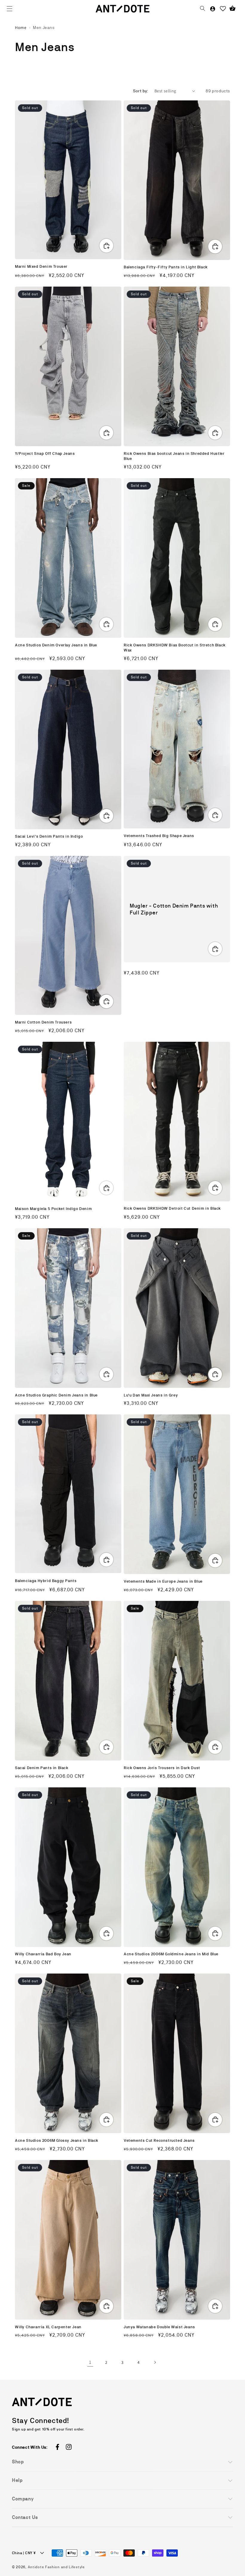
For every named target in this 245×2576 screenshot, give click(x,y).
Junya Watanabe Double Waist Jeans (159, 2327)
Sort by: (141, 91)
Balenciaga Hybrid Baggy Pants (46, 1581)
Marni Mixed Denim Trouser (41, 266)
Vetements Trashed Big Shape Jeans (159, 836)
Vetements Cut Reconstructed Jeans (159, 2140)
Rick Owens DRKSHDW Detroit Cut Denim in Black (172, 1208)
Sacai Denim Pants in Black (42, 1768)
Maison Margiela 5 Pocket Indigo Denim (53, 1209)
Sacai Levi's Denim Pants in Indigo (49, 836)
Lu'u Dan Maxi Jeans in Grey (151, 1395)
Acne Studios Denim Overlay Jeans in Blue (56, 645)
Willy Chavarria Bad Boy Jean (43, 1954)
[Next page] (155, 2362)
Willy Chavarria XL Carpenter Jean (48, 2327)
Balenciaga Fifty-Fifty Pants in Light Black (166, 267)
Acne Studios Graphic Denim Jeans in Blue (56, 1395)
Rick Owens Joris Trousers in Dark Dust (162, 1768)
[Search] (203, 9)
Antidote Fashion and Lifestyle (56, 2567)
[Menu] (10, 9)
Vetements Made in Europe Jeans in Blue (163, 1581)
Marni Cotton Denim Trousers (43, 1022)
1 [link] (90, 2362)
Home (21, 27)
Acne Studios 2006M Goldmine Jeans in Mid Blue (171, 1954)
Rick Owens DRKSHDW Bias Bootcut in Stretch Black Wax (175, 648)
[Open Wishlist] (223, 9)
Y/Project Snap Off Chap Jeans (45, 453)
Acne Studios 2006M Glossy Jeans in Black (57, 2140)
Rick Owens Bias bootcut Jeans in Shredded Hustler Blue (174, 456)
